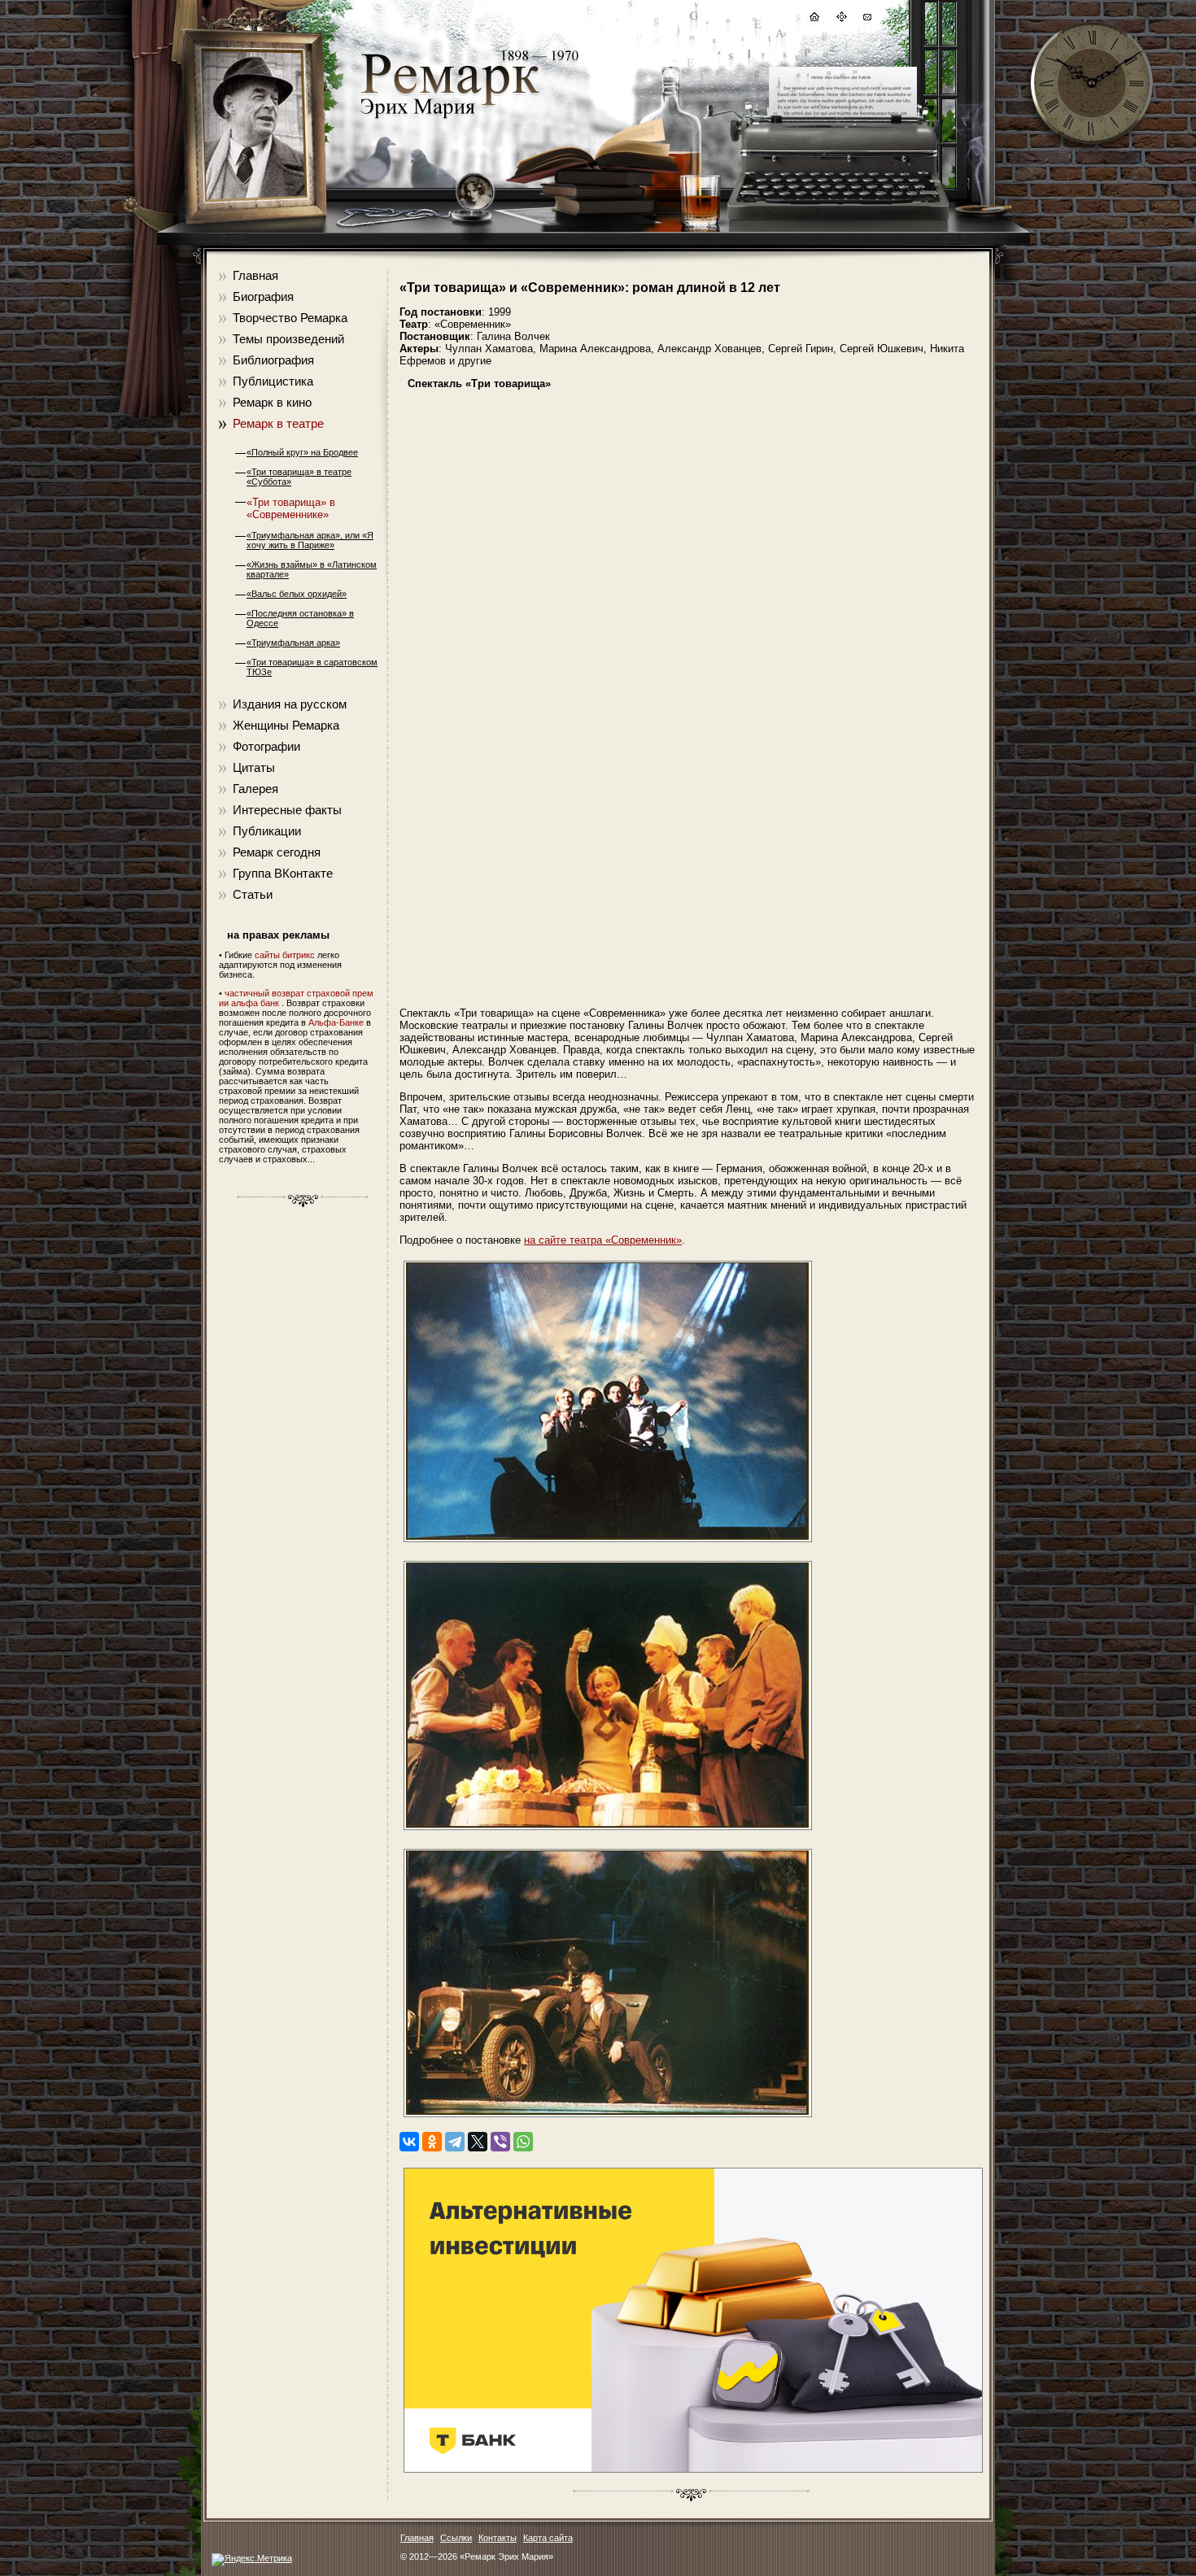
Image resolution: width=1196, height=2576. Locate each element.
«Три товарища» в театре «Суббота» (299, 477)
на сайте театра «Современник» (603, 1240)
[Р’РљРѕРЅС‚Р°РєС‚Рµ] (409, 2142)
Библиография (273, 360)
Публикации (267, 831)
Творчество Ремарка (290, 318)
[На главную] (814, 19)
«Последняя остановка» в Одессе (300, 618)
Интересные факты (287, 810)
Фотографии (266, 746)
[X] (478, 2142)
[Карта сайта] (840, 19)
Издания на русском (290, 704)
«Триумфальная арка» (293, 643)
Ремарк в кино (272, 402)
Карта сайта (548, 2538)
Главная (255, 275)
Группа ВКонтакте (283, 873)
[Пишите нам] (866, 19)
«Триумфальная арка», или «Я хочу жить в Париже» (310, 540)
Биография (263, 296)
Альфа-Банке (336, 1022)
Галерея (255, 789)
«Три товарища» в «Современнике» (291, 508)
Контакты (498, 2538)
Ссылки (456, 2538)
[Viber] (500, 2142)
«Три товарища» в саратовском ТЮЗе (312, 667)
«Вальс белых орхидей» (297, 594)
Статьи (253, 894)
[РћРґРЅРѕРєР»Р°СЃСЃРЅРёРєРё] (432, 2142)
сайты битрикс (285, 955)
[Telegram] (455, 2142)
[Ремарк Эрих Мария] (449, 118)
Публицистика (273, 381)
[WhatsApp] (523, 2142)
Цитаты (254, 767)
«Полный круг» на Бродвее (302, 452)
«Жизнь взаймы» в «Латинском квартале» (312, 569)
